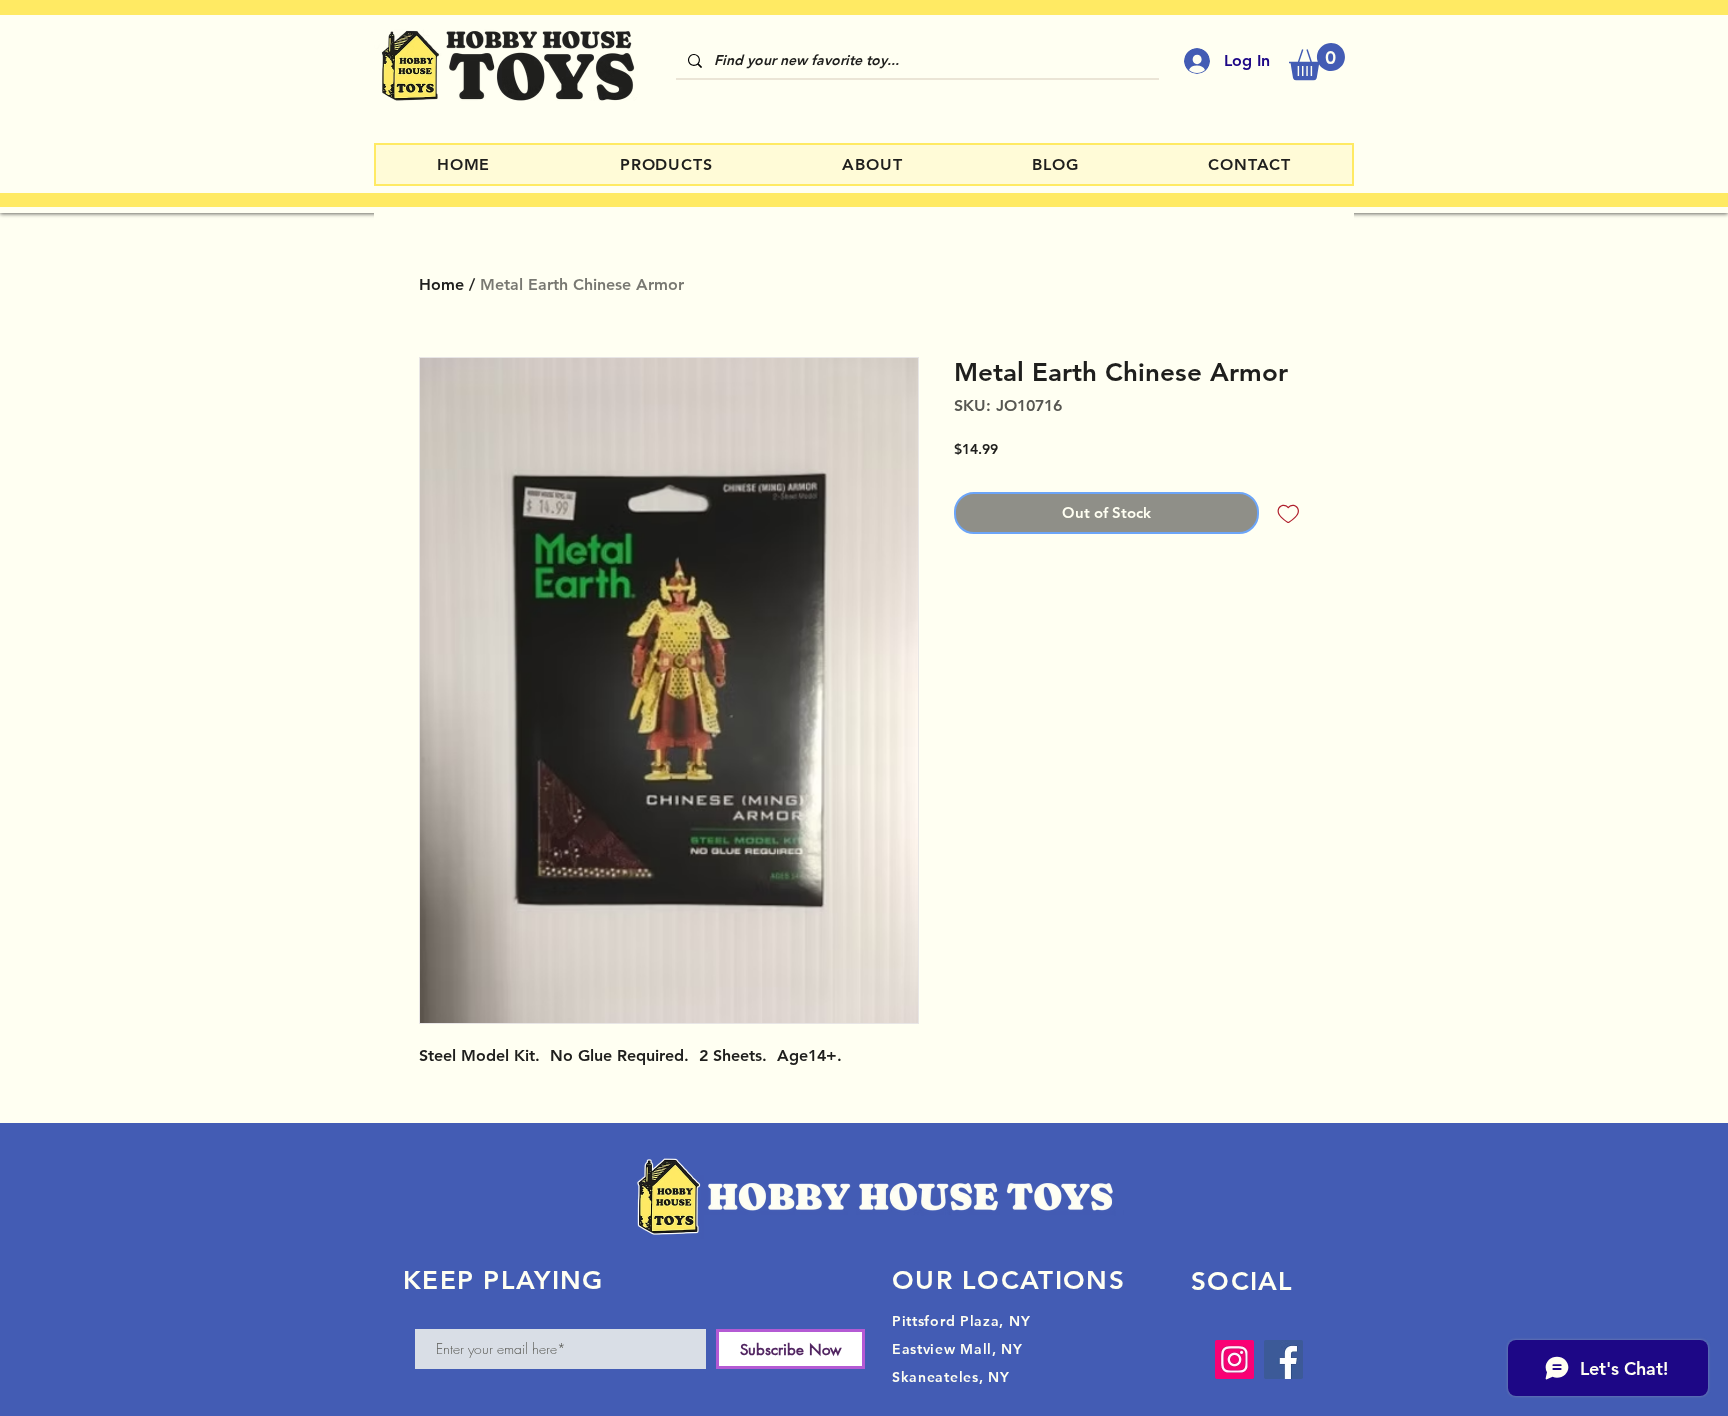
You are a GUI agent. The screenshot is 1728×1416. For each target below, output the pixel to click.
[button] (1317, 61)
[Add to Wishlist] (1288, 513)
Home (441, 284)
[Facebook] (1283, 1359)
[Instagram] (1234, 1359)
